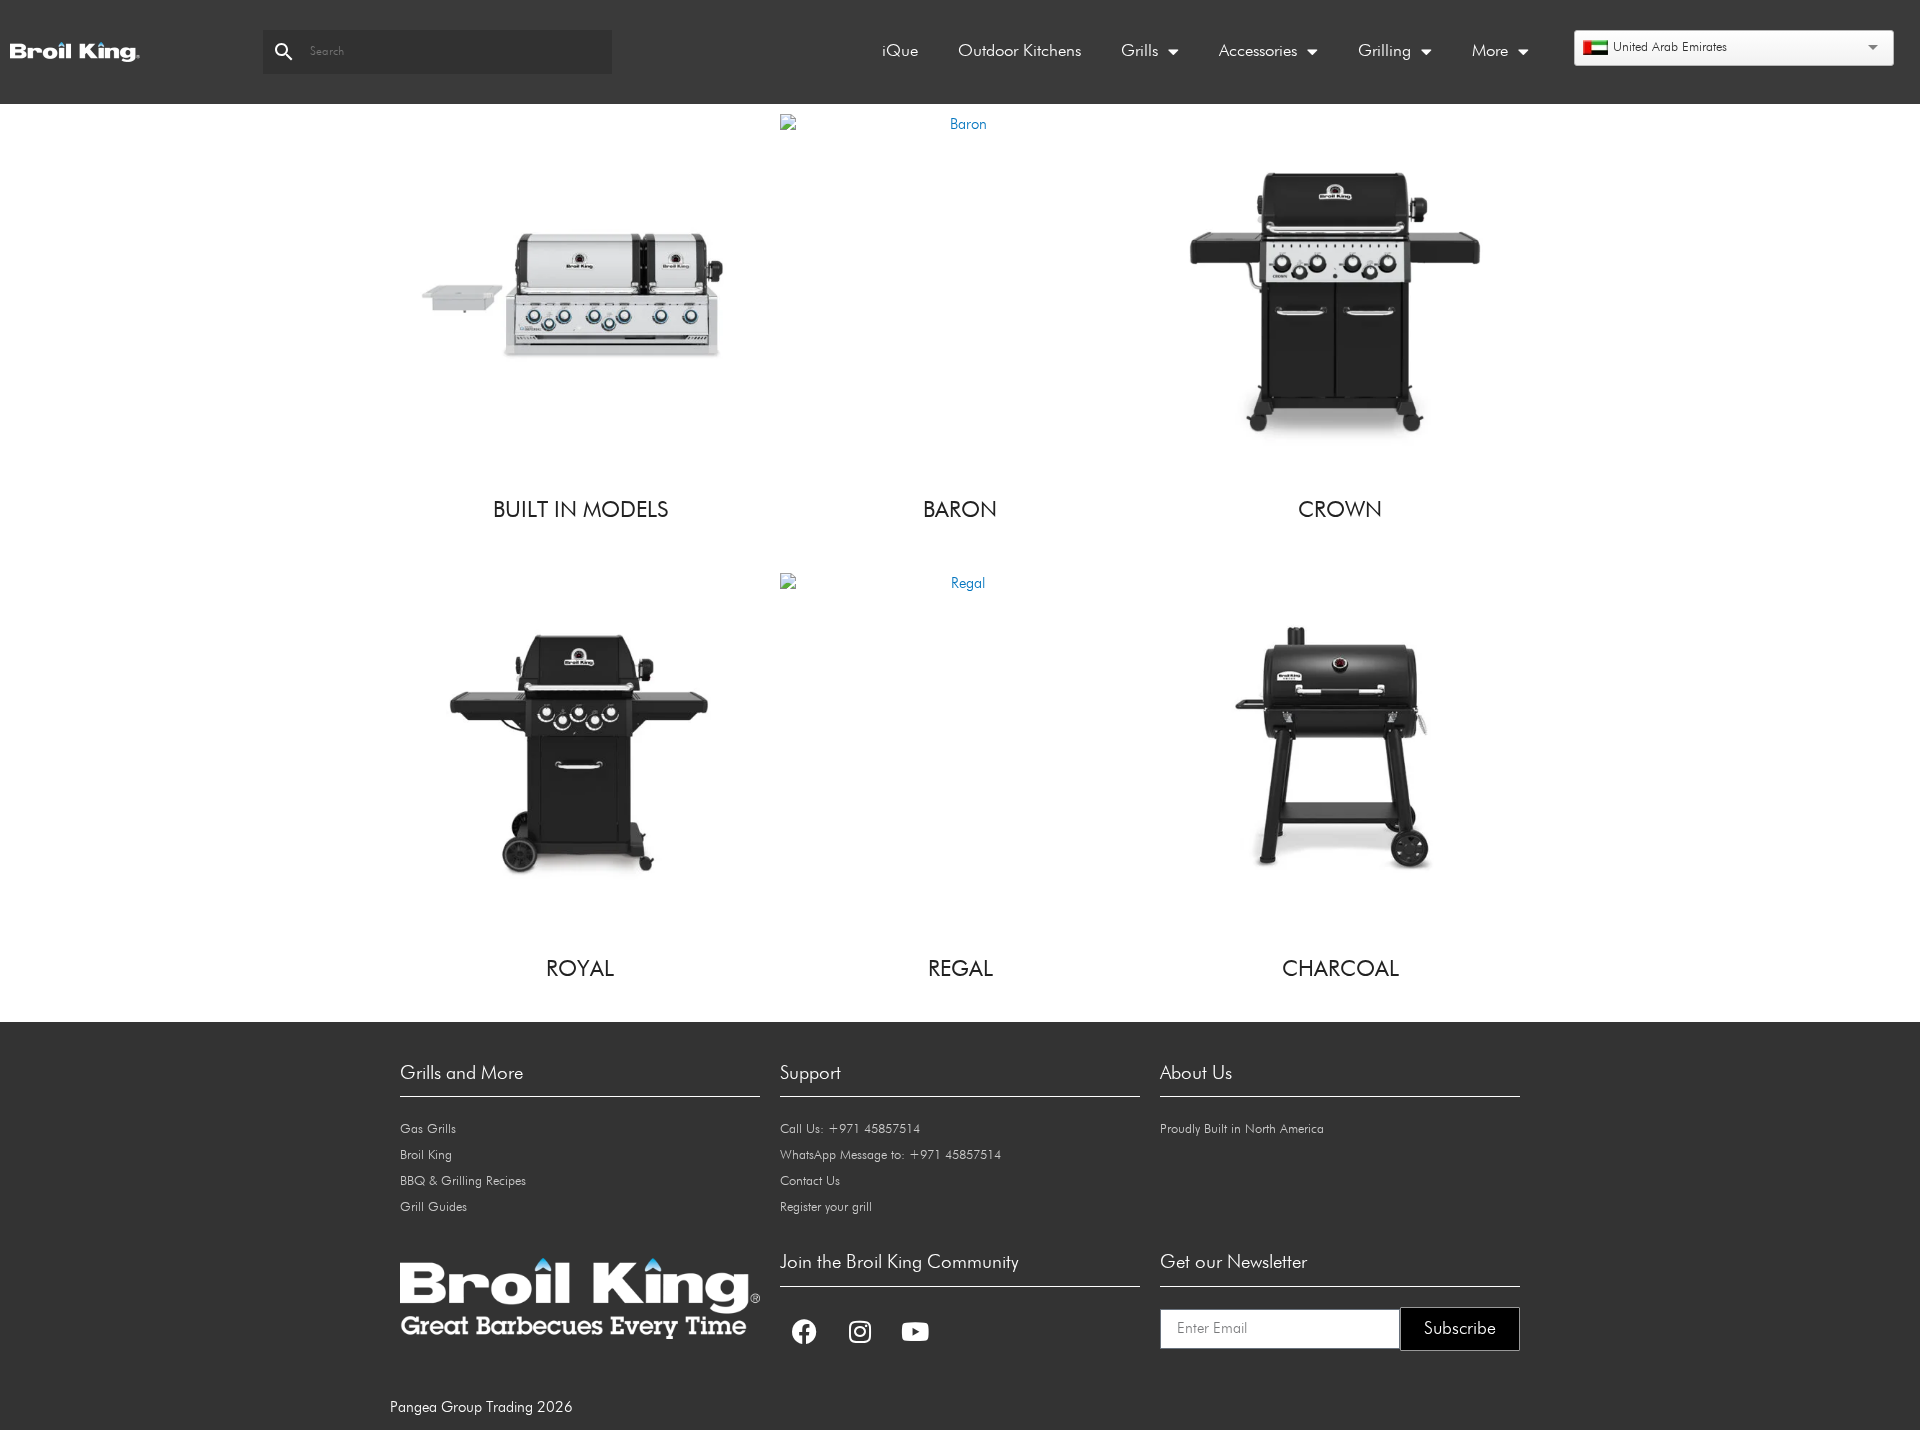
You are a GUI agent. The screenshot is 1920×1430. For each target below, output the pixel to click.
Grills (1139, 51)
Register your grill (826, 1207)
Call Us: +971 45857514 (850, 1129)
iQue (900, 51)
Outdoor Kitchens (1019, 51)
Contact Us (810, 1181)
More (1490, 51)
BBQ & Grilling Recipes (463, 1181)
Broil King (426, 1155)
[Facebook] (805, 1332)
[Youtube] (915, 1332)
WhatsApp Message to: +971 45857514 (890, 1155)
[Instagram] (860, 1332)
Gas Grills (428, 1129)
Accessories (1258, 51)
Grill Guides (433, 1207)
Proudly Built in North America (1242, 1129)
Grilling (1384, 51)
